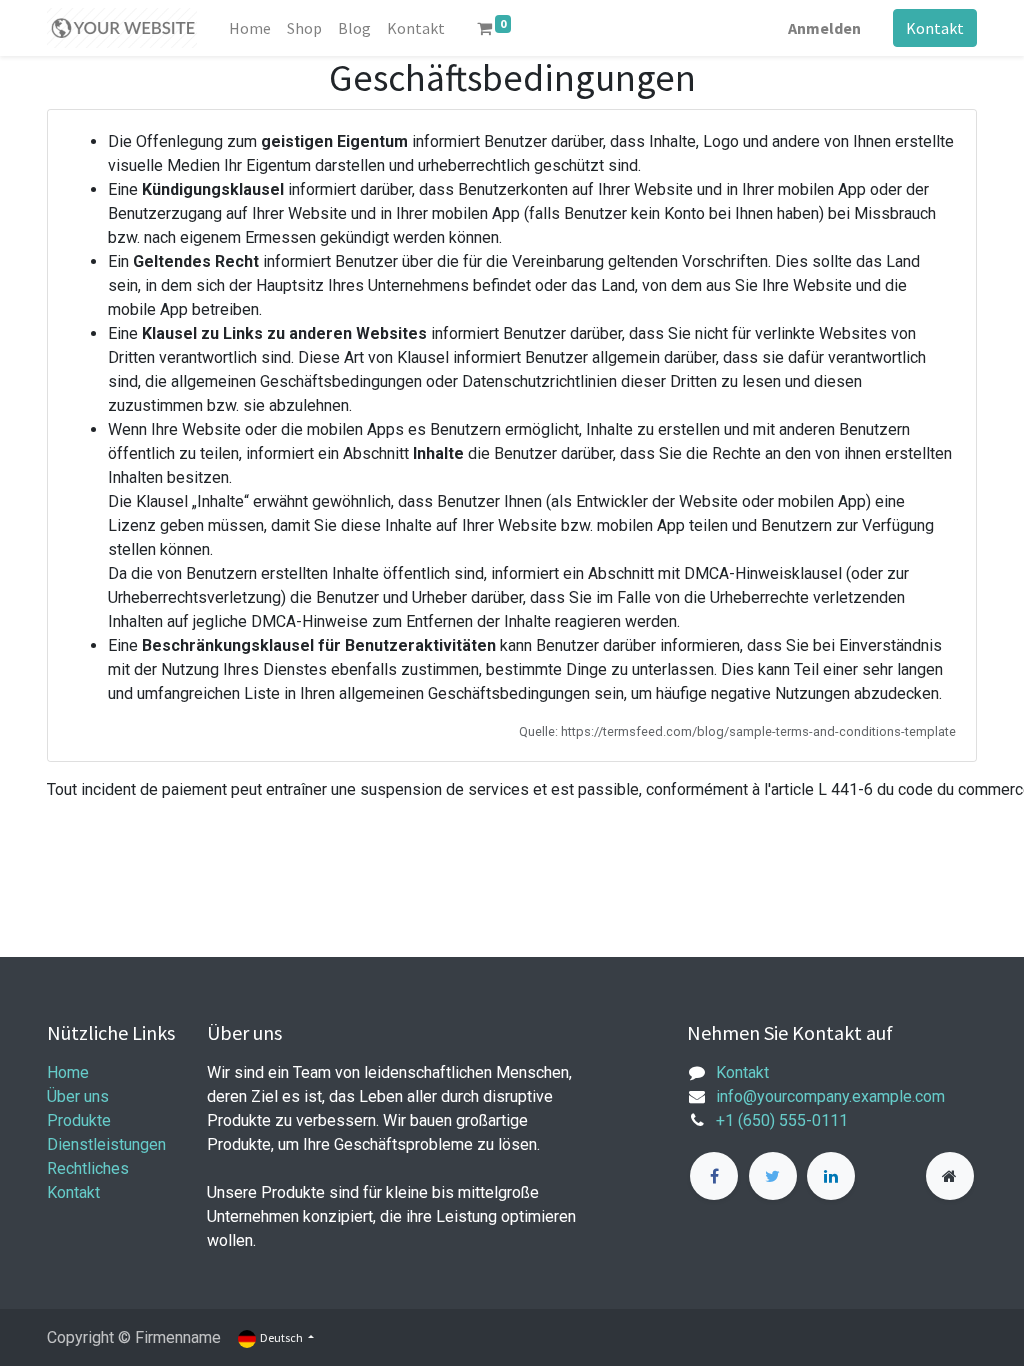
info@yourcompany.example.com (830, 1096)
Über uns (78, 1096)
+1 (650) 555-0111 (782, 1120)
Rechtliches (88, 1168)
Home (68, 1072)
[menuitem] (250, 28)
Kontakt (935, 28)
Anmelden (824, 28)
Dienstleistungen (106, 1144)
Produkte (79, 1120)
